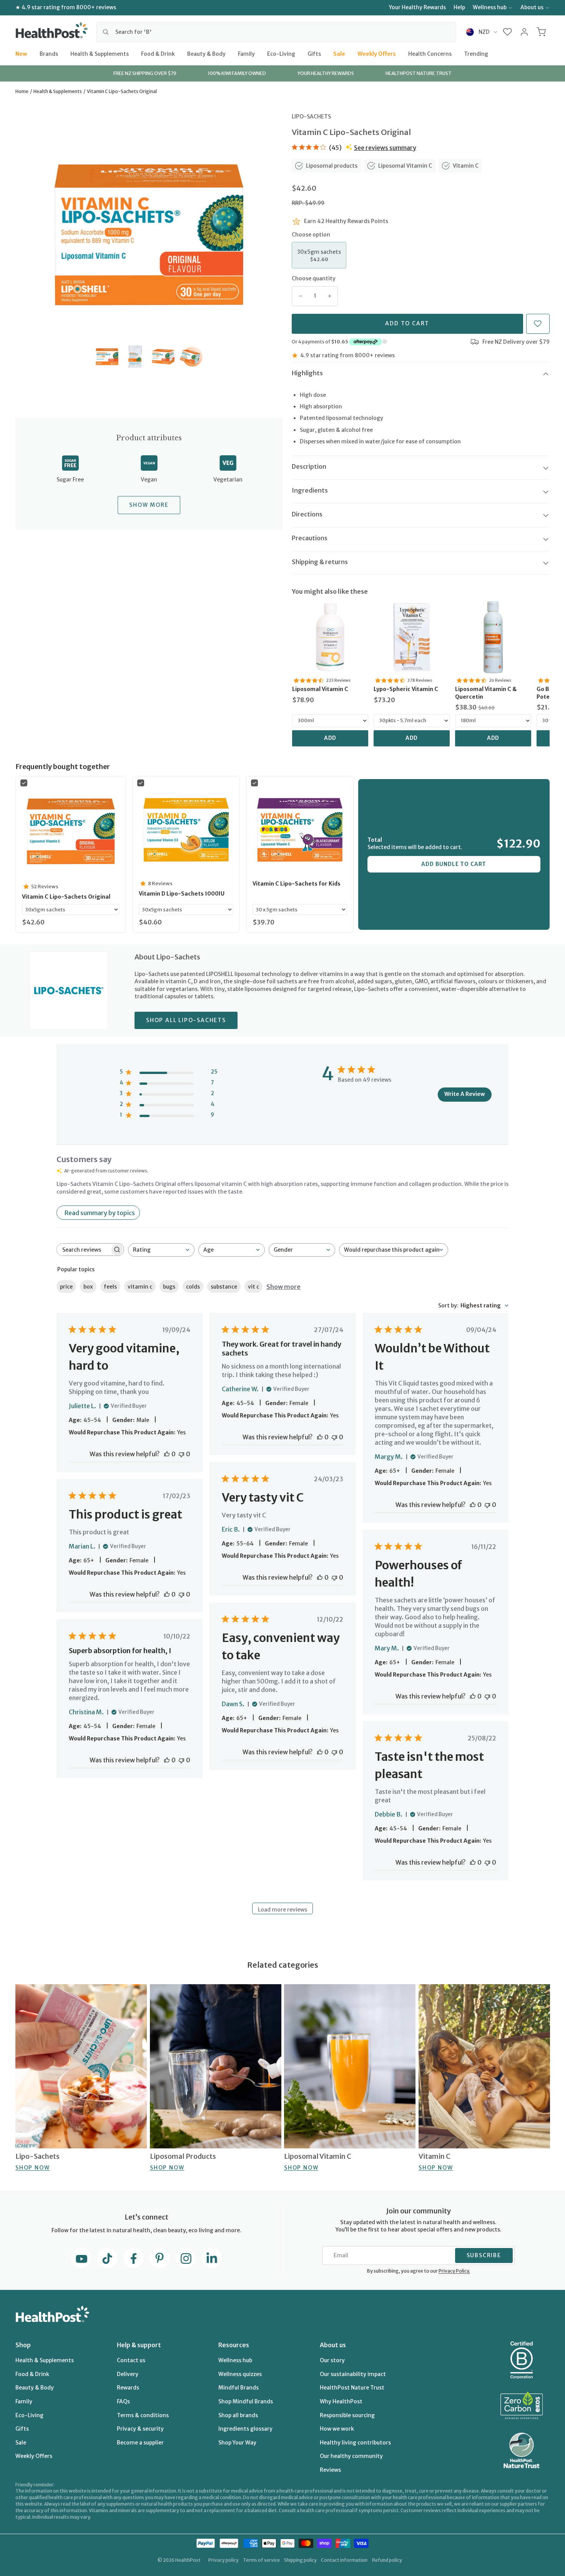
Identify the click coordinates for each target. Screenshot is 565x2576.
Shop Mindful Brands (246, 2401)
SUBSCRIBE (484, 2255)
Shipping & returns (320, 562)
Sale (339, 53)
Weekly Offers (377, 53)
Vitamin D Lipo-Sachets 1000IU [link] (182, 894)
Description (309, 466)
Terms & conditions (143, 2415)
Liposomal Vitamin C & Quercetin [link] (486, 693)
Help (459, 7)
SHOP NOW (32, 2168)
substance (224, 1287)
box (88, 1287)
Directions (307, 514)
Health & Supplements (100, 53)
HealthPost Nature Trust (352, 2388)
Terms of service (261, 2560)
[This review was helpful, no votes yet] (167, 1454)
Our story (332, 2360)
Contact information (344, 2560)
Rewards (128, 2388)
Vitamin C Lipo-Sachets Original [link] (66, 897)
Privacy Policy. (454, 2271)
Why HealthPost (341, 2401)
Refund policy (387, 2560)
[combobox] (276, 32)
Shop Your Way (237, 2443)
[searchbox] (83, 1250)
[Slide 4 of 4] (191, 357)
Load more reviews (282, 1910)
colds (193, 1287)
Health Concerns (430, 53)
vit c (253, 1287)
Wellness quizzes (240, 2374)
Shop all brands (238, 2415)
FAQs (123, 2401)
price (66, 1287)
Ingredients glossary (245, 2429)
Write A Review (465, 1094)
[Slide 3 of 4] (163, 357)
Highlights (307, 373)
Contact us (131, 2360)
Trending (476, 53)
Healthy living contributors (355, 2443)
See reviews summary (385, 148)
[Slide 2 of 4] (135, 357)
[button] (508, 32)
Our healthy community (351, 2456)
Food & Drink (158, 53)
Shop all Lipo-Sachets (186, 1020)
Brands (49, 53)
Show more (283, 1287)
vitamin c (140, 1287)
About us (532, 7)
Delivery (128, 2374)
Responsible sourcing (347, 2415)
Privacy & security (140, 2429)
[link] (330, 637)
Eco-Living (281, 53)
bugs (169, 1287)
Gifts (314, 53)
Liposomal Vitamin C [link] (320, 689)
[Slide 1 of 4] (107, 357)
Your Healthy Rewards (417, 7)
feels (110, 1287)
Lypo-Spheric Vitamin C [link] (406, 689)
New (21, 53)
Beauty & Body (206, 53)
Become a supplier (140, 2443)
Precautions (310, 538)
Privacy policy (224, 2560)
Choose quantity (314, 278)
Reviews (330, 2470)
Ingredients (310, 490)
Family (246, 53)
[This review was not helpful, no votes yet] (181, 1454)
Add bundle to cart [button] (454, 864)
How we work (337, 2429)
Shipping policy (300, 2560)
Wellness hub (490, 7)
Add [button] (330, 738)
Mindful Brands (238, 2388)
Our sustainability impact (353, 2374)
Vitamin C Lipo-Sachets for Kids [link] (297, 884)
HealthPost (188, 2560)
